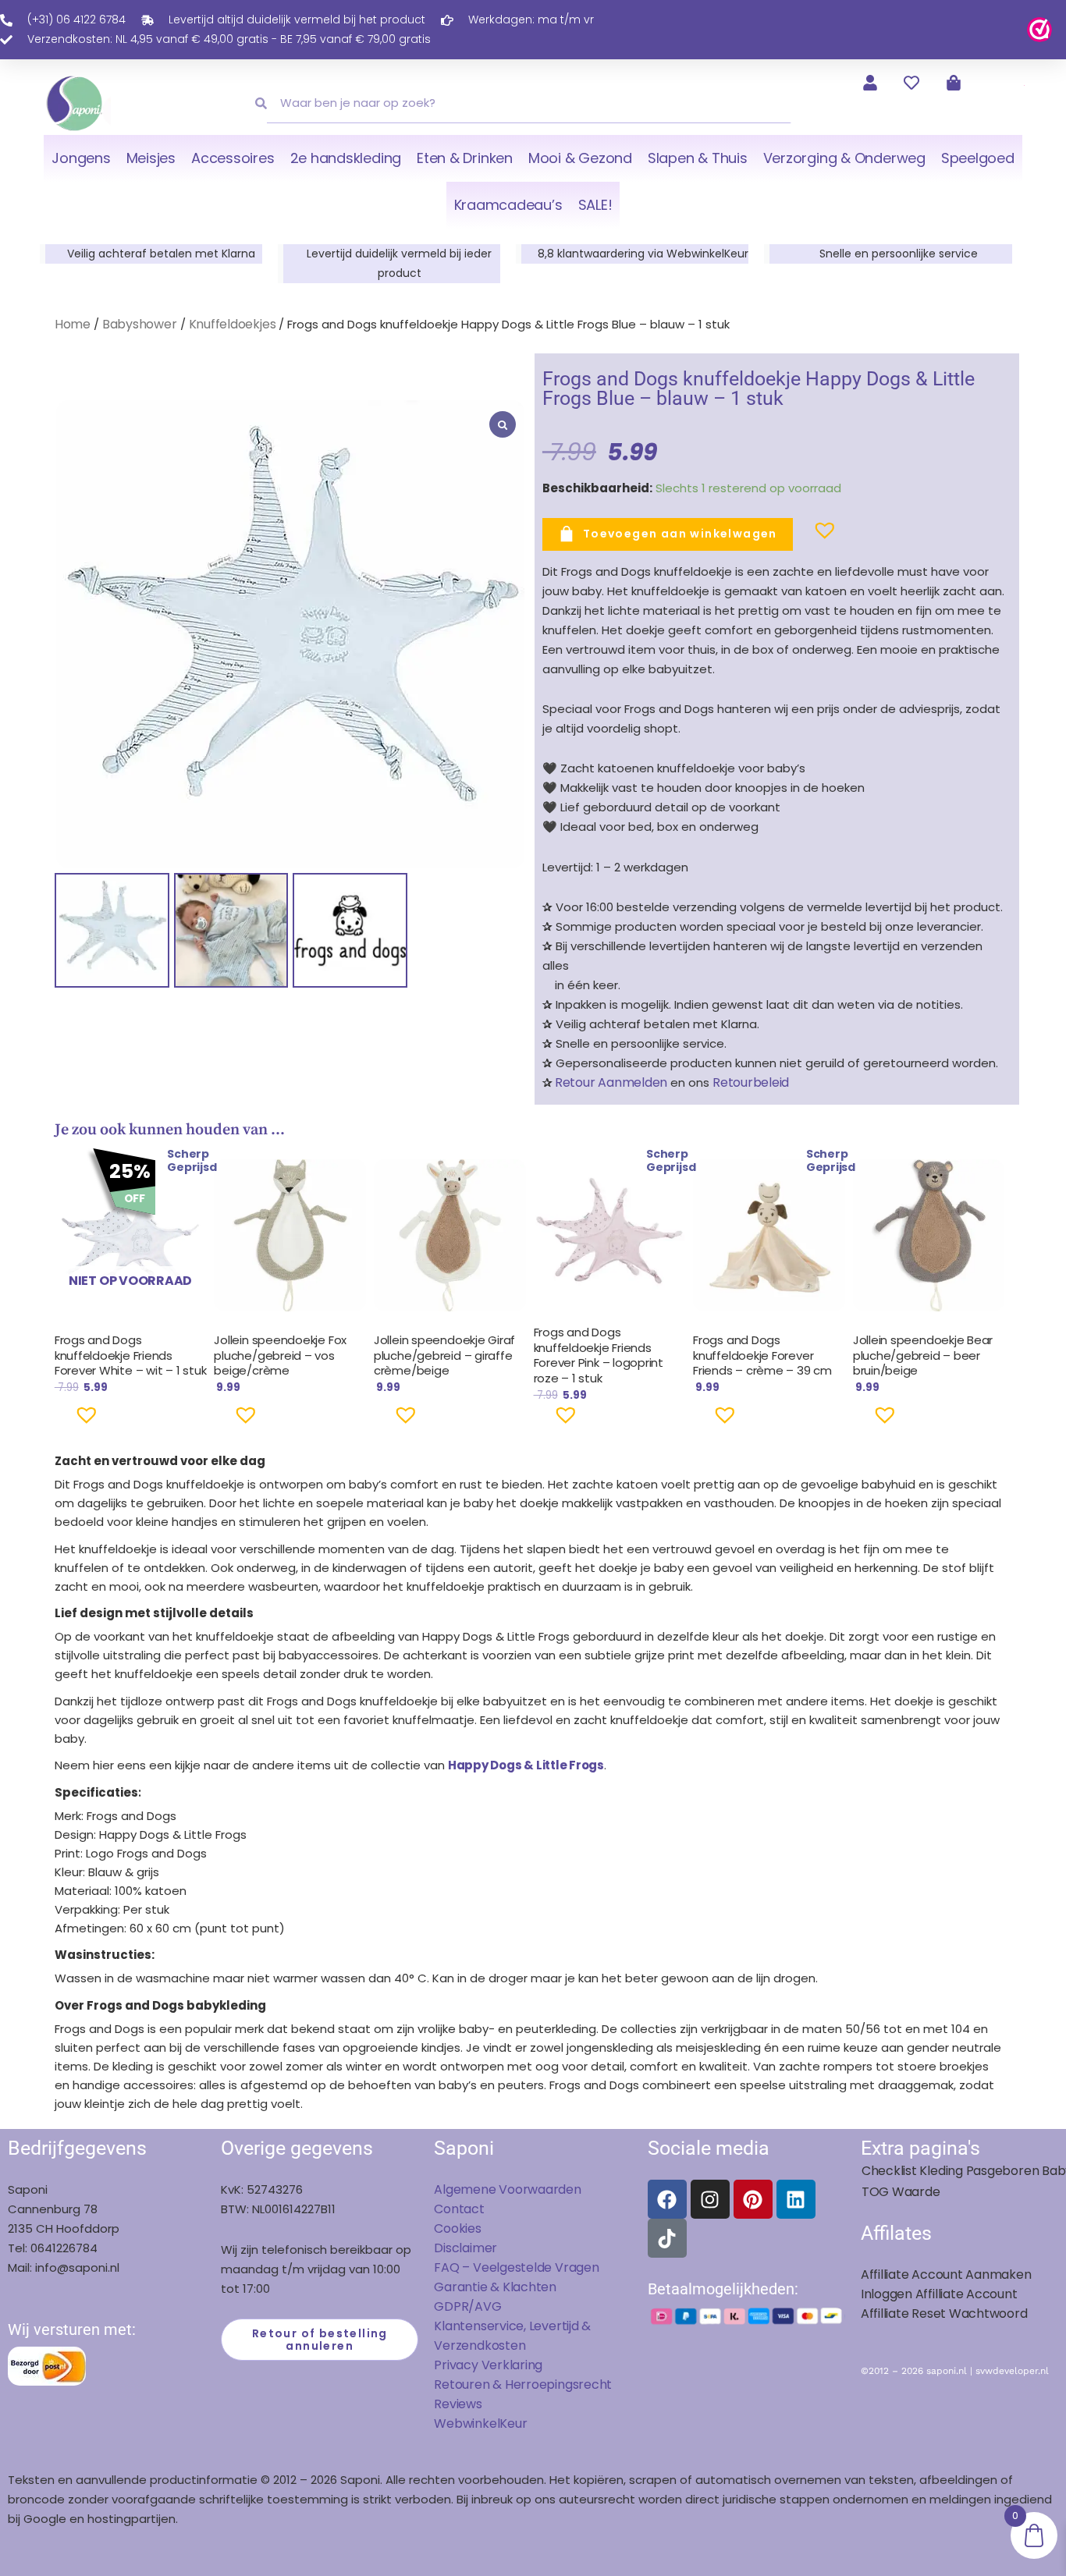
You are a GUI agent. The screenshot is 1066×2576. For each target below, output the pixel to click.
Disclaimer (465, 2248)
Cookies (457, 2228)
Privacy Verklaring (488, 2365)
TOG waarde (901, 2192)
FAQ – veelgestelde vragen (516, 2267)
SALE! (595, 205)
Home (73, 324)
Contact (459, 2209)
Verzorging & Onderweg (844, 158)
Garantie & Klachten (495, 2287)
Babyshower (140, 324)
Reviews (458, 2404)
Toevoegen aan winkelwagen (680, 534)
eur (517, 2423)
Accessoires (233, 158)
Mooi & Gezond (580, 158)
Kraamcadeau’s (508, 205)
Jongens (81, 158)
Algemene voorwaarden (507, 2189)
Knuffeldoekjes (233, 324)
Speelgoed (978, 158)
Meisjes (151, 158)
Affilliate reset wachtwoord (944, 2313)
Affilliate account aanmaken (946, 2274)
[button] (800, 537)
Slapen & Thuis (698, 158)
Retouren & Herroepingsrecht (523, 2384)
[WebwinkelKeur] (1039, 28)
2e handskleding (346, 158)
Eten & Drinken (465, 158)
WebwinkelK (471, 2423)
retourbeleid (749, 1082)
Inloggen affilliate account (939, 2294)
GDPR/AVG (467, 2306)
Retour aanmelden (611, 1082)
